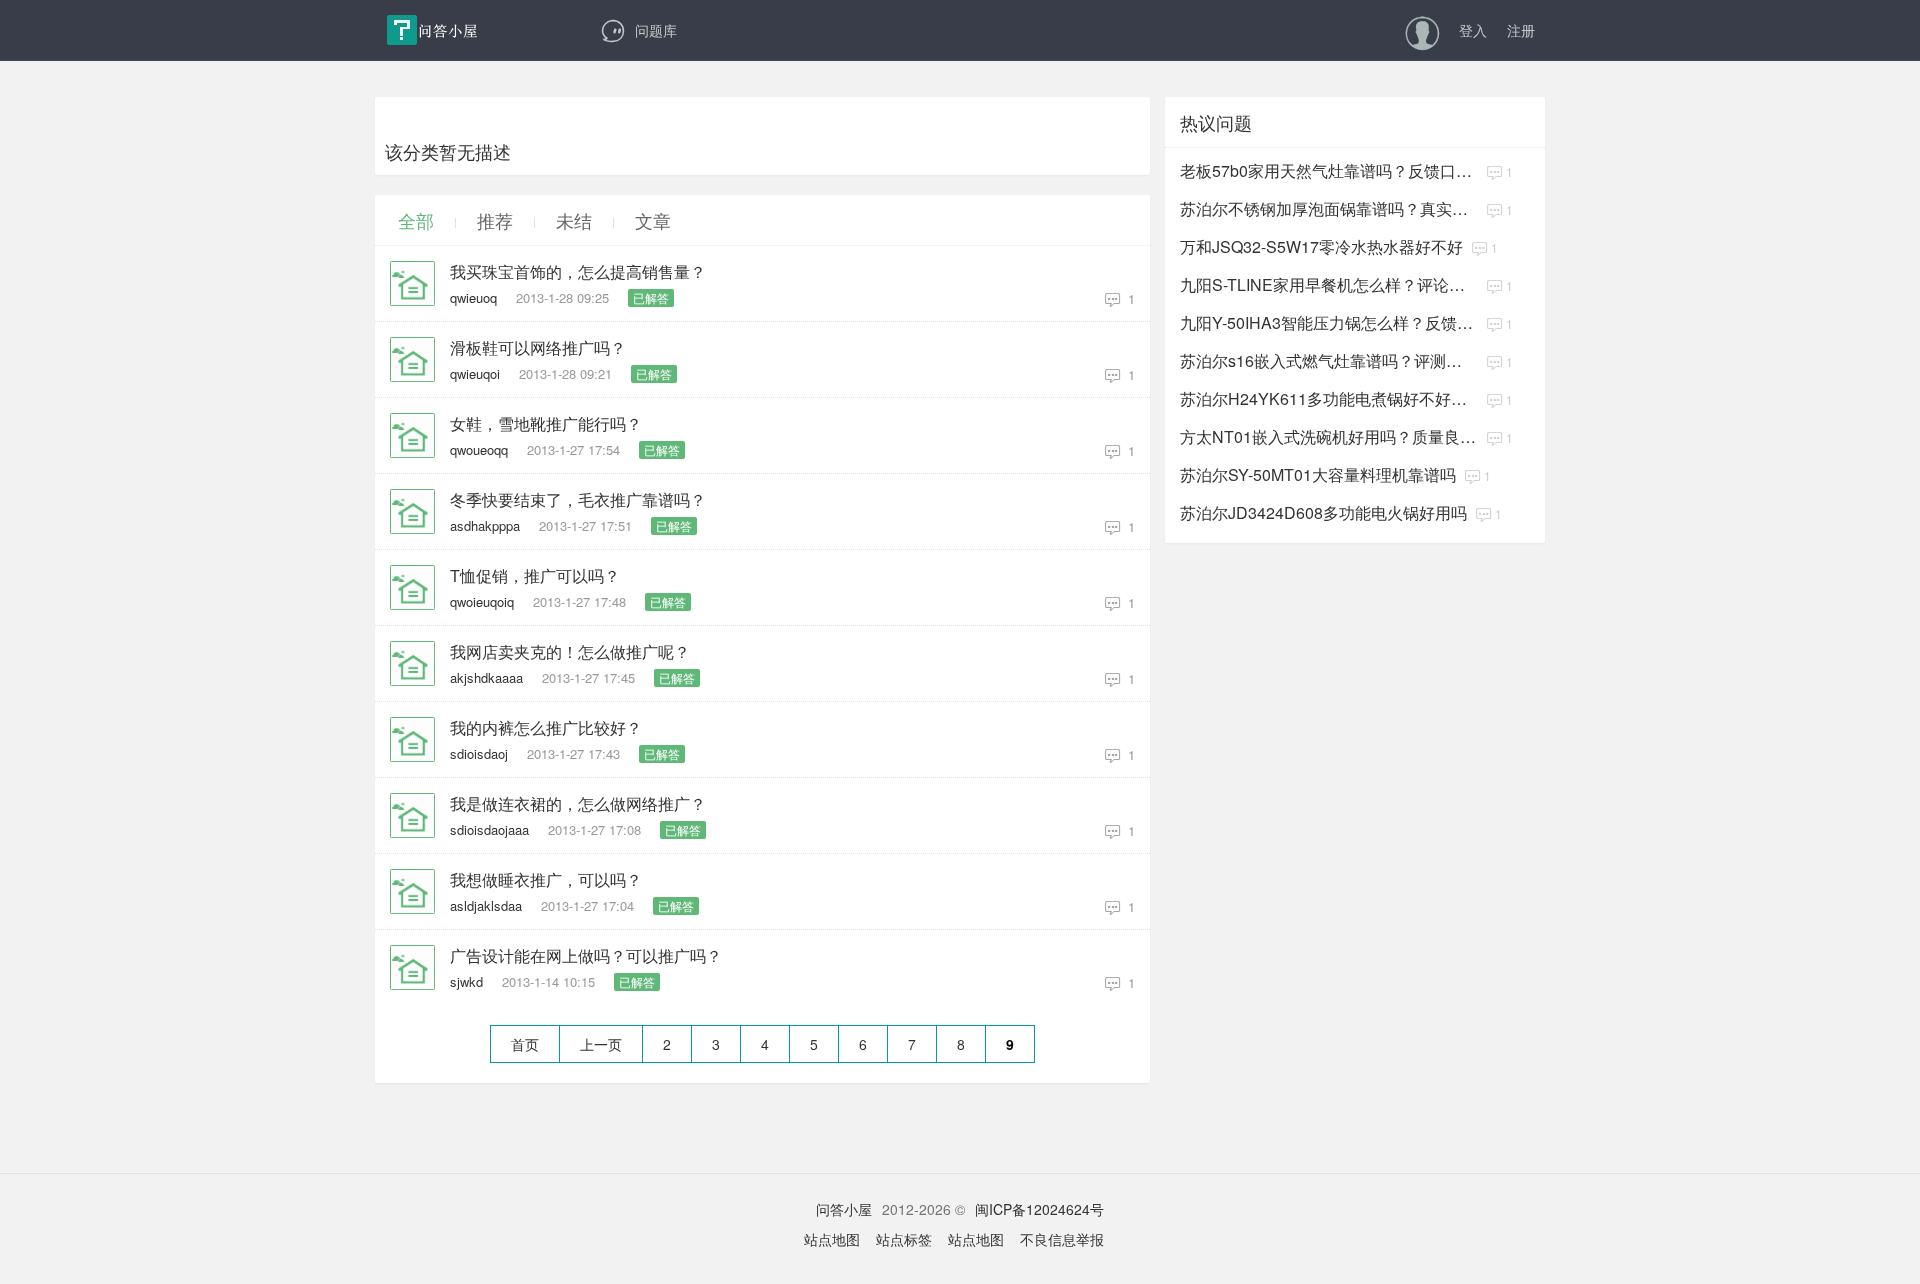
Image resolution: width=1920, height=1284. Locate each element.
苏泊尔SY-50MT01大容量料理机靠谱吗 (1318, 474)
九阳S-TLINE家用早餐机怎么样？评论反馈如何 (1329, 284)
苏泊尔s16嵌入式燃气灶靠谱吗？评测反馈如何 (1329, 360)
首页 (525, 1044)
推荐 (495, 220)
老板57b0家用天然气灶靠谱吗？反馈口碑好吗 (1329, 170)
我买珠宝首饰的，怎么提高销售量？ (578, 272)
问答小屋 (844, 1209)
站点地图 (832, 1239)
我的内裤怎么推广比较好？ (546, 728)
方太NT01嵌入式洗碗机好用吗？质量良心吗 (1329, 436)
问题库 (656, 30)
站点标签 (904, 1239)
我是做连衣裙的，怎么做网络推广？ (578, 804)
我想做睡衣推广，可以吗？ (546, 880)
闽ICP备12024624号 (1039, 1209)
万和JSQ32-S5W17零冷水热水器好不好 (1321, 246)
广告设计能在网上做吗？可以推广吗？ (586, 956)
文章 (653, 220)
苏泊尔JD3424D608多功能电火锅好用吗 (1323, 512)
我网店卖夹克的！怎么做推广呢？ (570, 652)
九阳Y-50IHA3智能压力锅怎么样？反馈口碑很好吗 (1329, 322)
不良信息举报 (1062, 1239)
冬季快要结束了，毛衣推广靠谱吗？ (578, 500)
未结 (574, 220)
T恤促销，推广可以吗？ (535, 576)
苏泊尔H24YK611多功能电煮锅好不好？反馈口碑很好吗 (1329, 398)
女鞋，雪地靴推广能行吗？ (546, 424)
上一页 (601, 1044)
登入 (1473, 30)
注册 (1521, 30)
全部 (416, 220)
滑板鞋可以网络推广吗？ (538, 348)
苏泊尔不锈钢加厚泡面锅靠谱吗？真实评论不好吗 (1329, 208)
